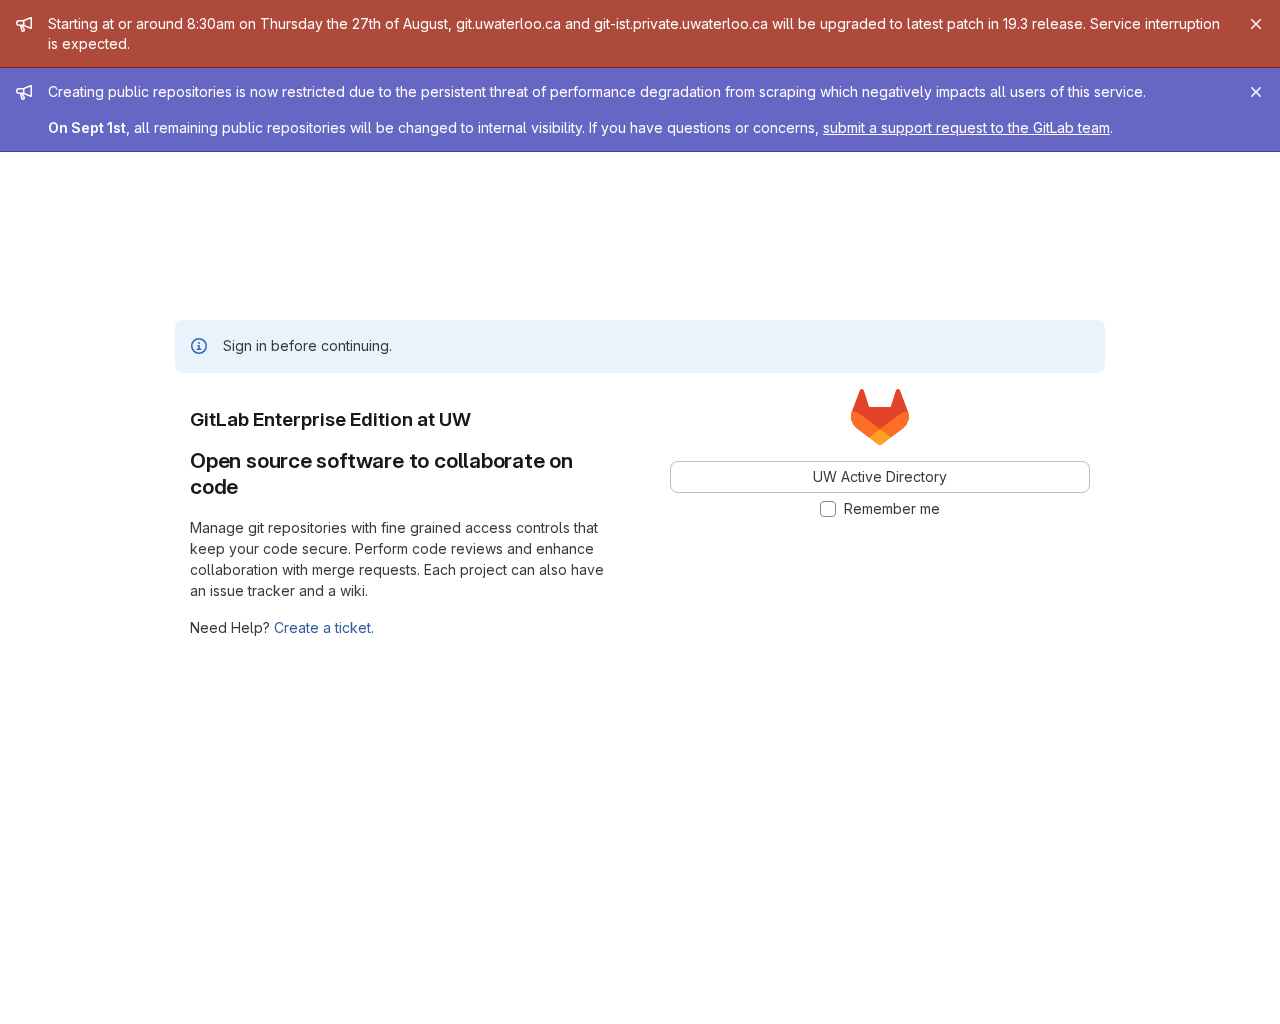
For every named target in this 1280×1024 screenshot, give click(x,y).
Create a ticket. (324, 627)
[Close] (1256, 24)
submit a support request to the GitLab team (966, 127)
